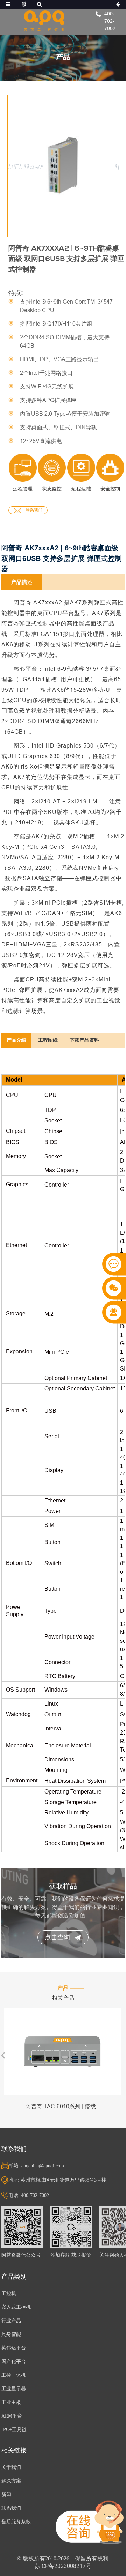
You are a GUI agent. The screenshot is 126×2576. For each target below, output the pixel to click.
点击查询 (57, 1937)
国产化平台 (14, 2362)
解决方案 (11, 2481)
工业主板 (11, 2402)
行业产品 (11, 2321)
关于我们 (11, 2467)
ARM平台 (12, 2416)
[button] (115, 167)
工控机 (9, 2293)
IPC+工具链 (14, 2430)
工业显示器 (14, 2389)
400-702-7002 (110, 21)
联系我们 (34, 510)
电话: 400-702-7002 (29, 2195)
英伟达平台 (14, 2348)
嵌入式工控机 (16, 2307)
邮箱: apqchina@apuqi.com (36, 2166)
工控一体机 (14, 2375)
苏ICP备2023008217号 (63, 2566)
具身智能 (11, 2334)
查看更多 (63, 2052)
